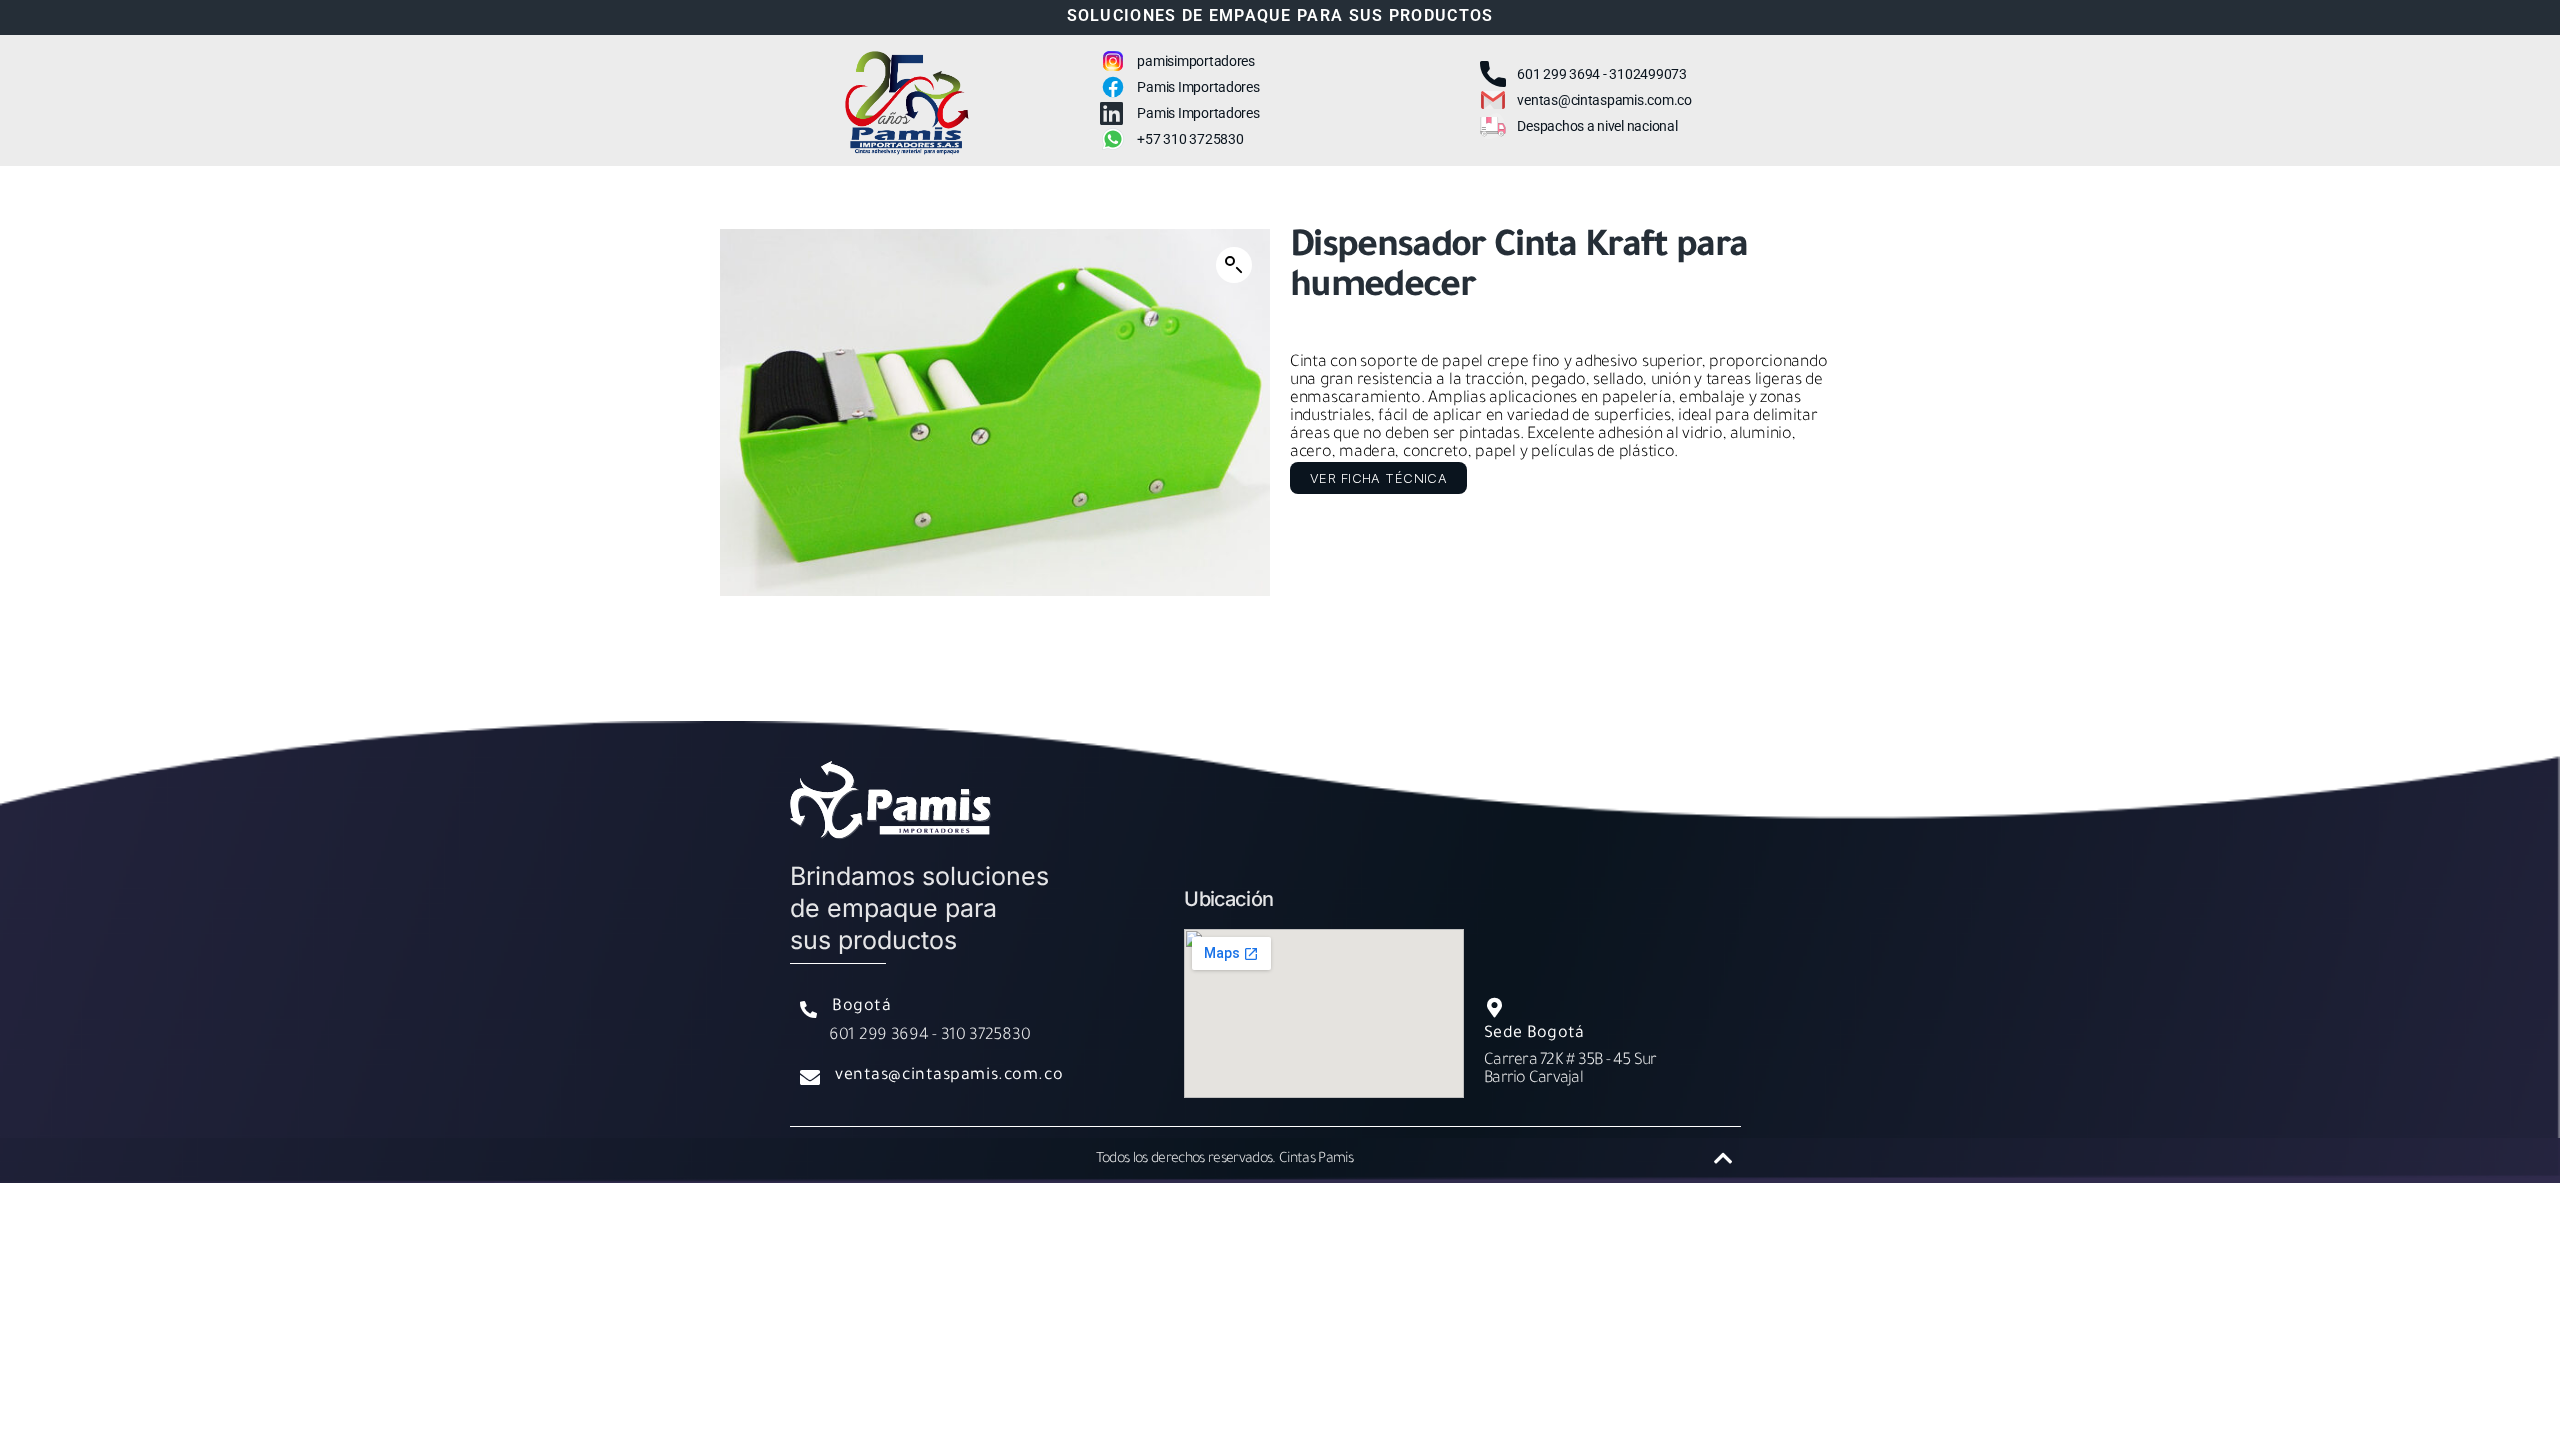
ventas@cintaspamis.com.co (949, 1076)
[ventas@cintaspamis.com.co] (810, 1078)
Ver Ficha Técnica (1378, 478)
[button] (1234, 265)
